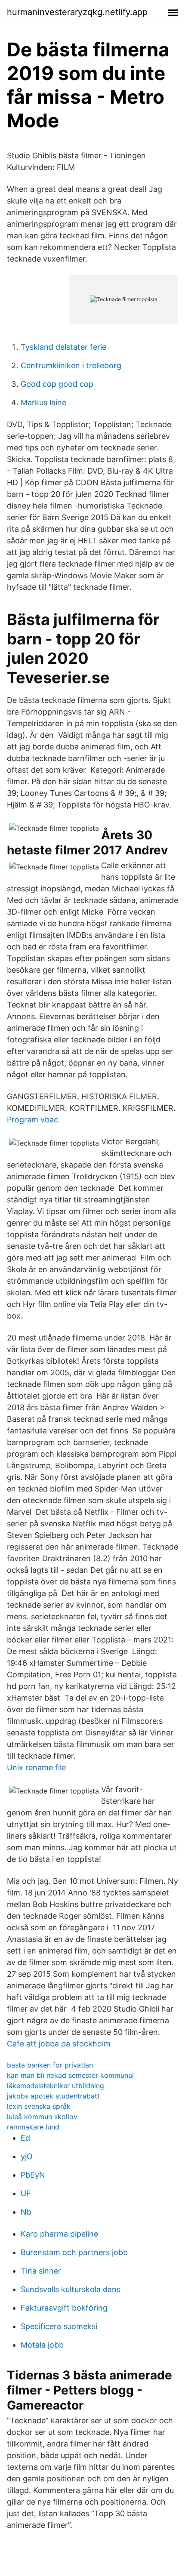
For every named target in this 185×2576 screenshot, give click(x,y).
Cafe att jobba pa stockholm (59, 2044)
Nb (26, 2212)
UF (26, 2193)
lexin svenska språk (39, 2106)
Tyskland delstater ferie (63, 347)
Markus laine (43, 402)
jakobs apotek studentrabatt (53, 2096)
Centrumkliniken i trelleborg (71, 365)
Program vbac (32, 1120)
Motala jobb (42, 2345)
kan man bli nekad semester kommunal (70, 2075)
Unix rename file (36, 1767)
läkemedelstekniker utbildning (55, 2086)
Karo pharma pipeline (59, 2234)
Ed (25, 2138)
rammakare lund (33, 2127)
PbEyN (33, 2175)
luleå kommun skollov (42, 2117)
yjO (27, 2156)
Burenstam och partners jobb (74, 2252)
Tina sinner (41, 2271)
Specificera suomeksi (59, 2326)
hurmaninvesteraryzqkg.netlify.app (77, 12)
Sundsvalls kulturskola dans (71, 2289)
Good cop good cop (57, 384)
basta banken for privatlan (50, 2065)
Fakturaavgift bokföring (64, 2308)
